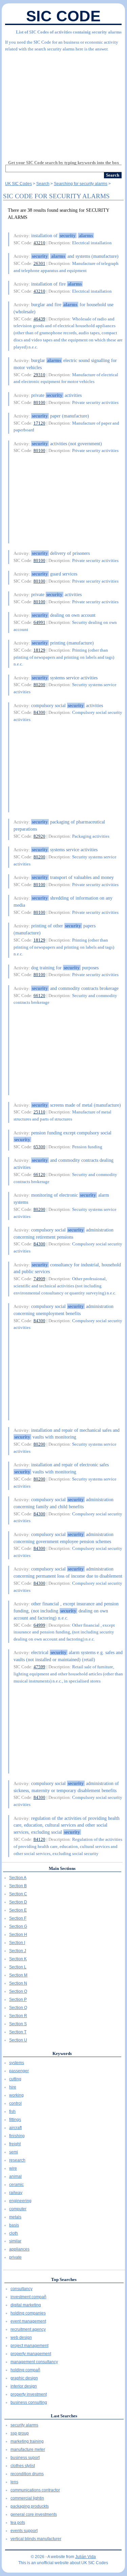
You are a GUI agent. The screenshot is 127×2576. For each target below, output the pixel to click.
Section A (18, 1878)
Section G (18, 1926)
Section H (18, 1935)
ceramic (16, 2185)
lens (14, 2482)
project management (29, 2346)
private (15, 2257)
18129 (39, 650)
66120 (39, 996)
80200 (39, 685)
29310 (39, 375)
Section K (18, 1959)
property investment (29, 2394)
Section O (18, 1991)
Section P (18, 1999)
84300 (39, 712)
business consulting (29, 2402)
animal (15, 2176)
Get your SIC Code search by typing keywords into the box (64, 163)
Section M (18, 1975)
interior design (24, 2386)
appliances (19, 2249)
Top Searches (64, 2279)
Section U (18, 2040)
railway (16, 2193)
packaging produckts (30, 2506)
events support (24, 2531)
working (16, 2095)
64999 (39, 1625)
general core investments (34, 2514)
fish (12, 2111)
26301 (39, 263)
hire (13, 2087)
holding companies (28, 2313)
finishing (17, 2136)
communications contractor (35, 2490)
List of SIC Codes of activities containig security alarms (69, 32)
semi (14, 2152)
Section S (18, 2024)
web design (21, 2337)
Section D (18, 1902)
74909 (39, 1279)
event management (28, 2321)
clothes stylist (23, 2466)
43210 (39, 243)
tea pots (18, 2523)
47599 (39, 1667)
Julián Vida (86, 2557)
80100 (39, 402)
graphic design (24, 2378)
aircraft (15, 2128)
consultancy (22, 2289)
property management (31, 2354)
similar (15, 2241)
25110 (39, 1112)
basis (14, 2225)
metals (15, 2217)
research (17, 2160)
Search (43, 184)
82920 (39, 836)
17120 (39, 423)
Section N (18, 1983)
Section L (18, 1967)
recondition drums (27, 2474)
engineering (20, 2201)
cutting (15, 2079)
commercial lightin (27, 2498)
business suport (25, 2458)
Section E (18, 1910)
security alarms (24, 2425)
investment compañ (28, 2297)
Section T (18, 2032)
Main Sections (62, 1868)
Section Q (18, 2008)
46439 (39, 319)
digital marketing (26, 2305)
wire (13, 2168)
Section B (18, 1886)
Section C (18, 1894)
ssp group (20, 2433)
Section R (18, 2016)
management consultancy (34, 2362)
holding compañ (25, 2370)
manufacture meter (28, 2449)
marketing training (27, 2441)
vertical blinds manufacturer (36, 2539)
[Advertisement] (63, 103)
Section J (18, 1951)
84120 (39, 1839)
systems (17, 2063)
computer (18, 2209)
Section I (17, 1943)
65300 (39, 1147)
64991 (39, 622)
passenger (19, 2071)
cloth (14, 2233)
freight (15, 2144)
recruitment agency (28, 2329)
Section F (18, 1918)
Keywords (62, 2053)
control (15, 2103)
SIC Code (63, 16)
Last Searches (64, 2416)
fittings (15, 2120)
